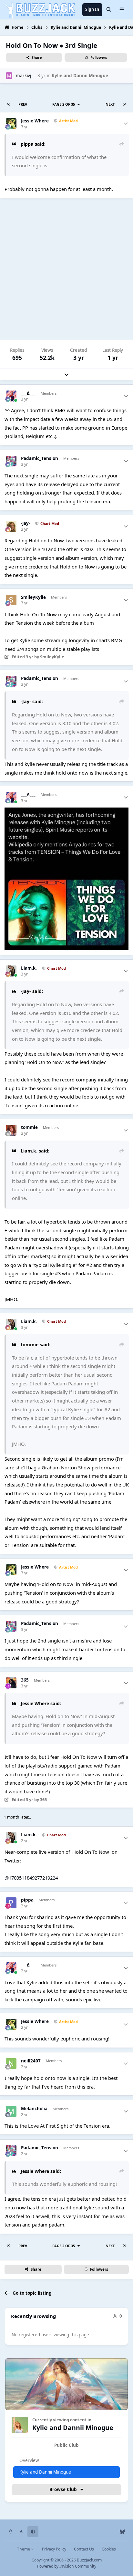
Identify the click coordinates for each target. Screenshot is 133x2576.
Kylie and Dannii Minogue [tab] (45, 2472)
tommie (29, 1127)
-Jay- (26, 523)
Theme (24, 2549)
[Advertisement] (66, 269)
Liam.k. (29, 968)
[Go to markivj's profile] (9, 76)
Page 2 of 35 (65, 104)
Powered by (67, 2566)
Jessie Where (35, 121)
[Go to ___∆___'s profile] (11, 396)
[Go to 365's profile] (11, 1683)
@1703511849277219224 (31, 1878)
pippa (27, 1900)
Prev (23, 104)
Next (110, 104)
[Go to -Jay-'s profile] (11, 526)
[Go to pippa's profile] (11, 1903)
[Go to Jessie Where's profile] (11, 124)
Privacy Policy (54, 2549)
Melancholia (34, 2109)
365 (25, 1680)
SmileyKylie (33, 597)
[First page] (8, 104)
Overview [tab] (29, 2460)
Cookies (109, 2549)
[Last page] (125, 104)
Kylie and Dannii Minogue (80, 76)
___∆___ (28, 393)
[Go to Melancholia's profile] (11, 2112)
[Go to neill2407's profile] (11, 2064)
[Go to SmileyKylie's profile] (11, 600)
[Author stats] (126, 124)
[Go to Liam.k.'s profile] (11, 971)
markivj (23, 76)
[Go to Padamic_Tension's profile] (11, 461)
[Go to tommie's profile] (11, 1130)
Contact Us (84, 2549)
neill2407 (31, 2061)
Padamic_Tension (40, 459)
